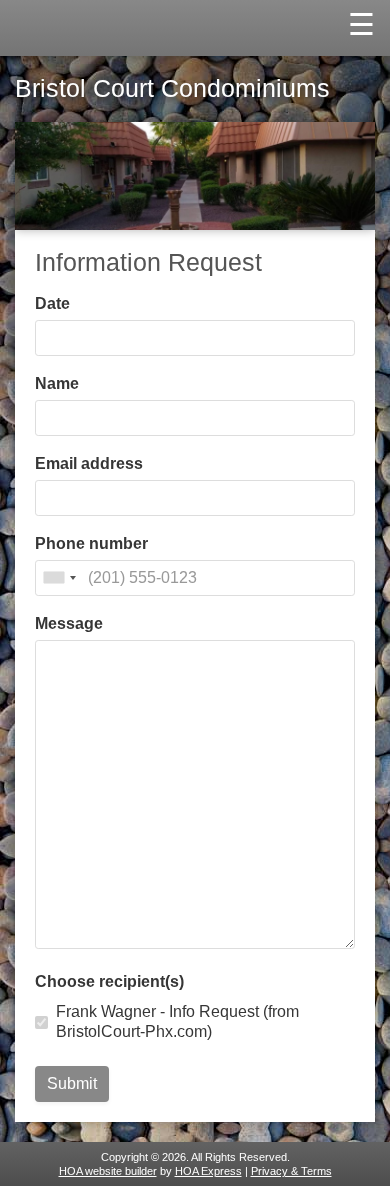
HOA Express (208, 1171)
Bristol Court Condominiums (172, 88)
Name (57, 384)
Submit (72, 1083)
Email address (89, 464)
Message (69, 624)
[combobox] (59, 578)
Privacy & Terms (291, 1171)
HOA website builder (108, 1171)
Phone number (91, 544)
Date (52, 304)
